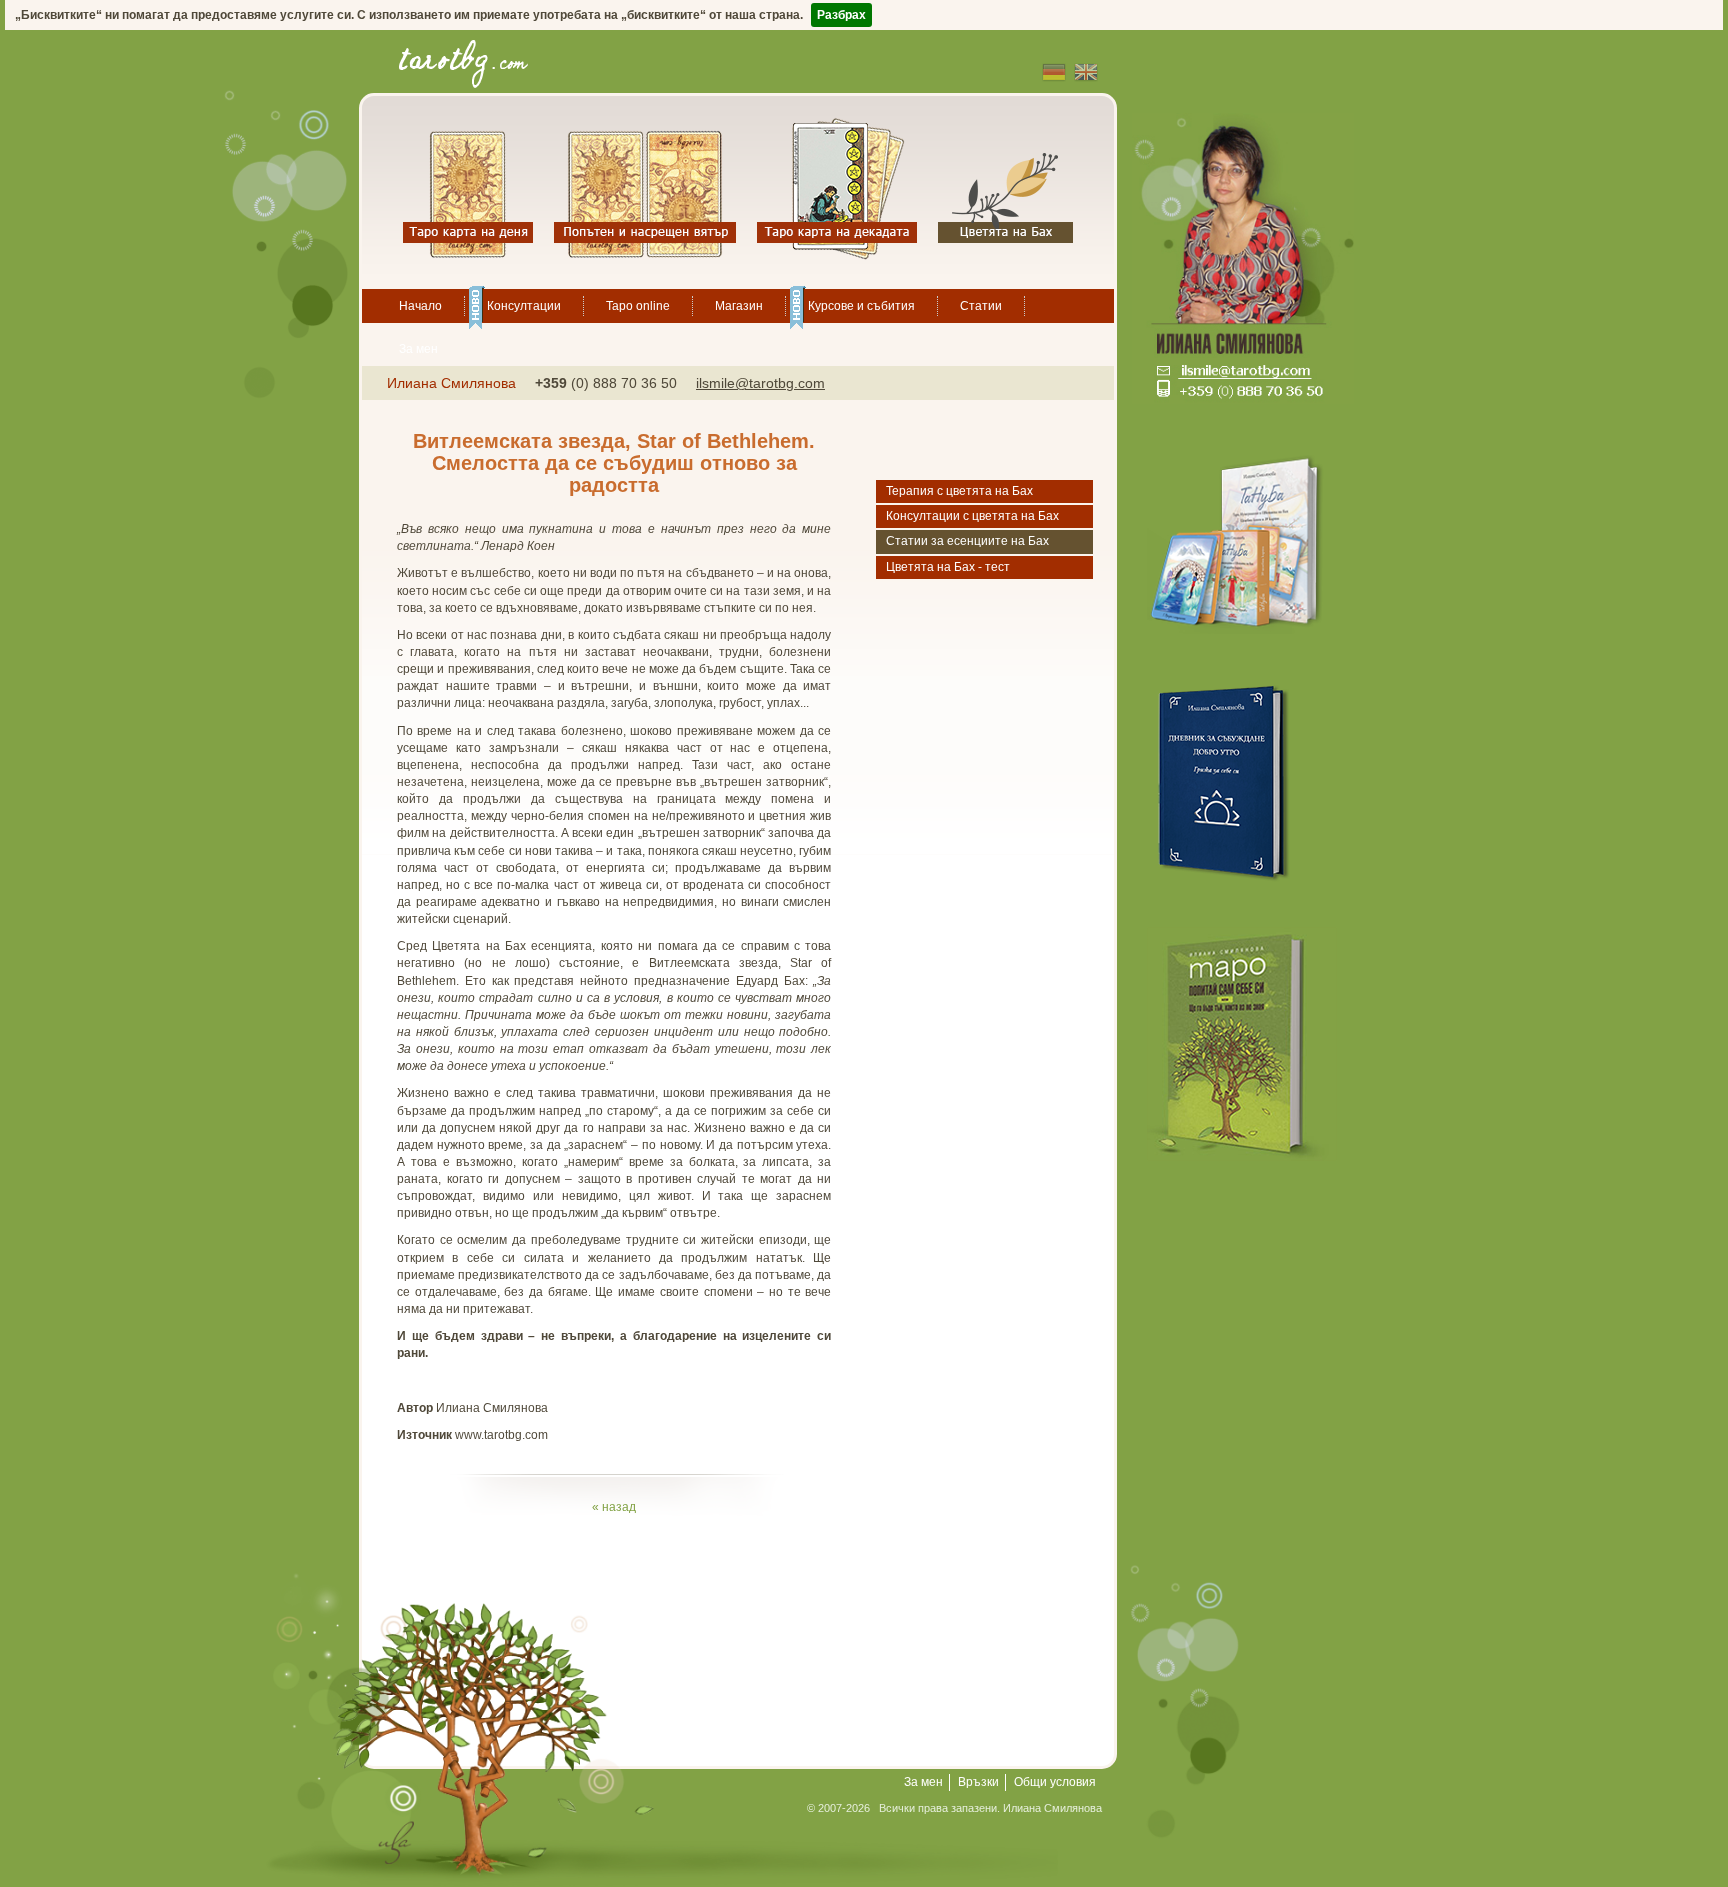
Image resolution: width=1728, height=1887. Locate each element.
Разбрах (841, 15)
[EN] (1086, 72)
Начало (420, 306)
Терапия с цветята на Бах (959, 491)
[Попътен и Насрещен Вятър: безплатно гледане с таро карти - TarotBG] (645, 188)
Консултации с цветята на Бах (972, 516)
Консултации (524, 306)
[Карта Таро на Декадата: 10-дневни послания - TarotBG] (837, 188)
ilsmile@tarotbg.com (760, 383)
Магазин (739, 306)
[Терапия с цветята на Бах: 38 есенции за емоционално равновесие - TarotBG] (1005, 188)
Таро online (638, 306)
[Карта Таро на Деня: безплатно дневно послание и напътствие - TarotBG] (468, 188)
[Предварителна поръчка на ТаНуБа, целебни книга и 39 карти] (1243, 539)
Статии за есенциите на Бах (967, 541)
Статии (981, 306)
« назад (614, 1507)
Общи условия (1055, 1782)
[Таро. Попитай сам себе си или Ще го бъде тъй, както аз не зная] (1243, 1044)
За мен (418, 349)
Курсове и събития (861, 306)
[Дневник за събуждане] (1243, 780)
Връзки (978, 1782)
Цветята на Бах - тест (948, 567)
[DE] (1054, 72)
